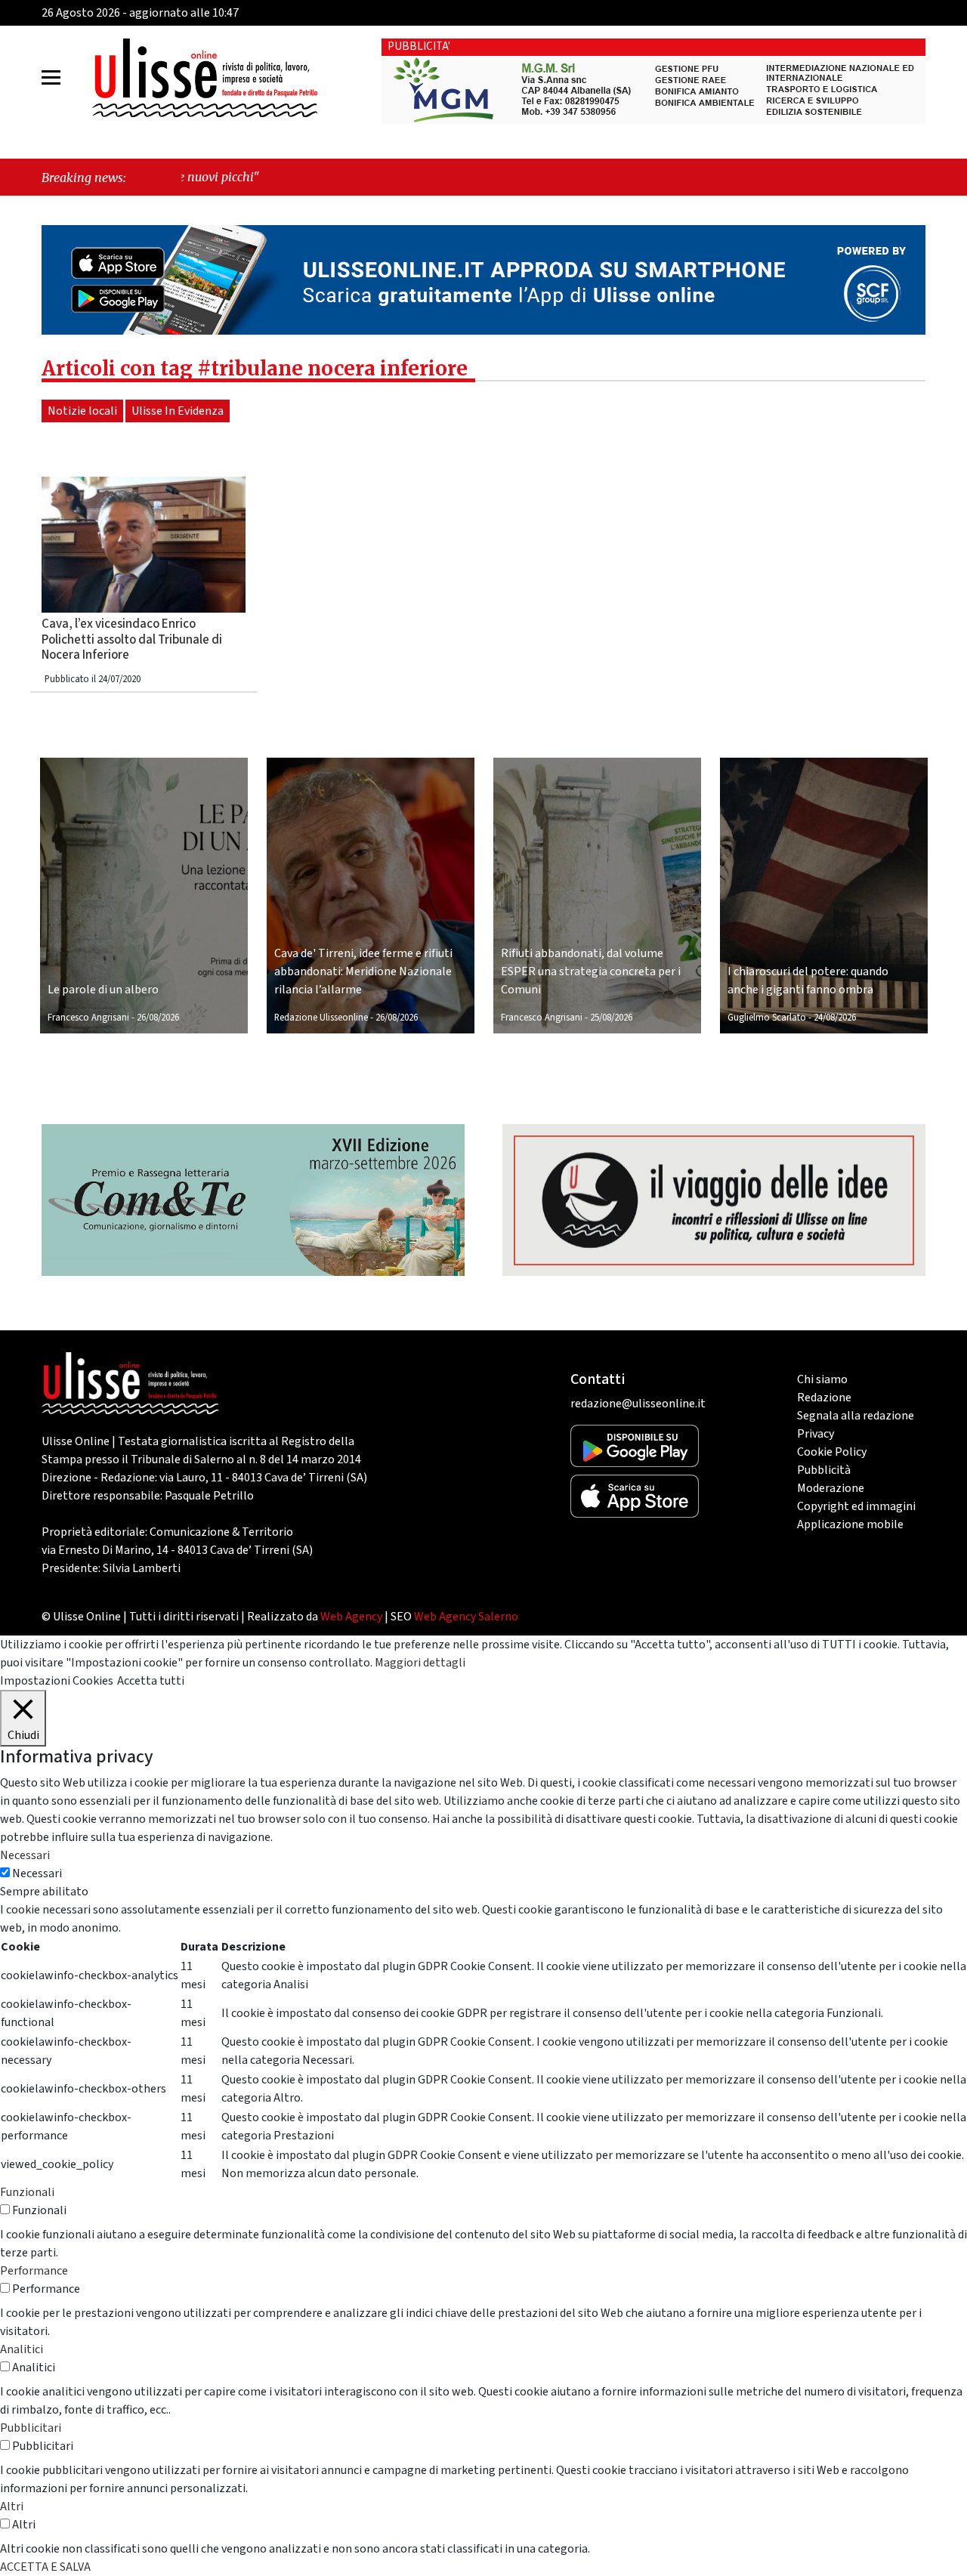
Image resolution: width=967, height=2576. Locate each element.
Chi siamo (822, 1379)
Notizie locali (82, 411)
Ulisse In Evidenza (178, 411)
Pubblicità (824, 1470)
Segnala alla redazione (856, 1416)
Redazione (824, 1398)
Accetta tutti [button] (151, 1681)
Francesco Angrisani (88, 1018)
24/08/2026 (835, 1018)
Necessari (37, 1873)
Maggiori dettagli (420, 1663)
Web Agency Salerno (466, 1617)
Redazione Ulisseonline (321, 1018)
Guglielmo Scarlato (767, 1018)
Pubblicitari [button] (31, 2428)
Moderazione (831, 1488)
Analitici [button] (22, 2349)
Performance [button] (34, 2271)
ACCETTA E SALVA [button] (45, 2567)
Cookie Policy (832, 1452)
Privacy (816, 1434)
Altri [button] (12, 2507)
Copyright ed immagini (856, 1506)
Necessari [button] (25, 1855)
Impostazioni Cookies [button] (57, 1681)
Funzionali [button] (27, 2192)
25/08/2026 (611, 1018)
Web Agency (351, 1617)
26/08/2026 (158, 1018)
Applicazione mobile (850, 1524)
